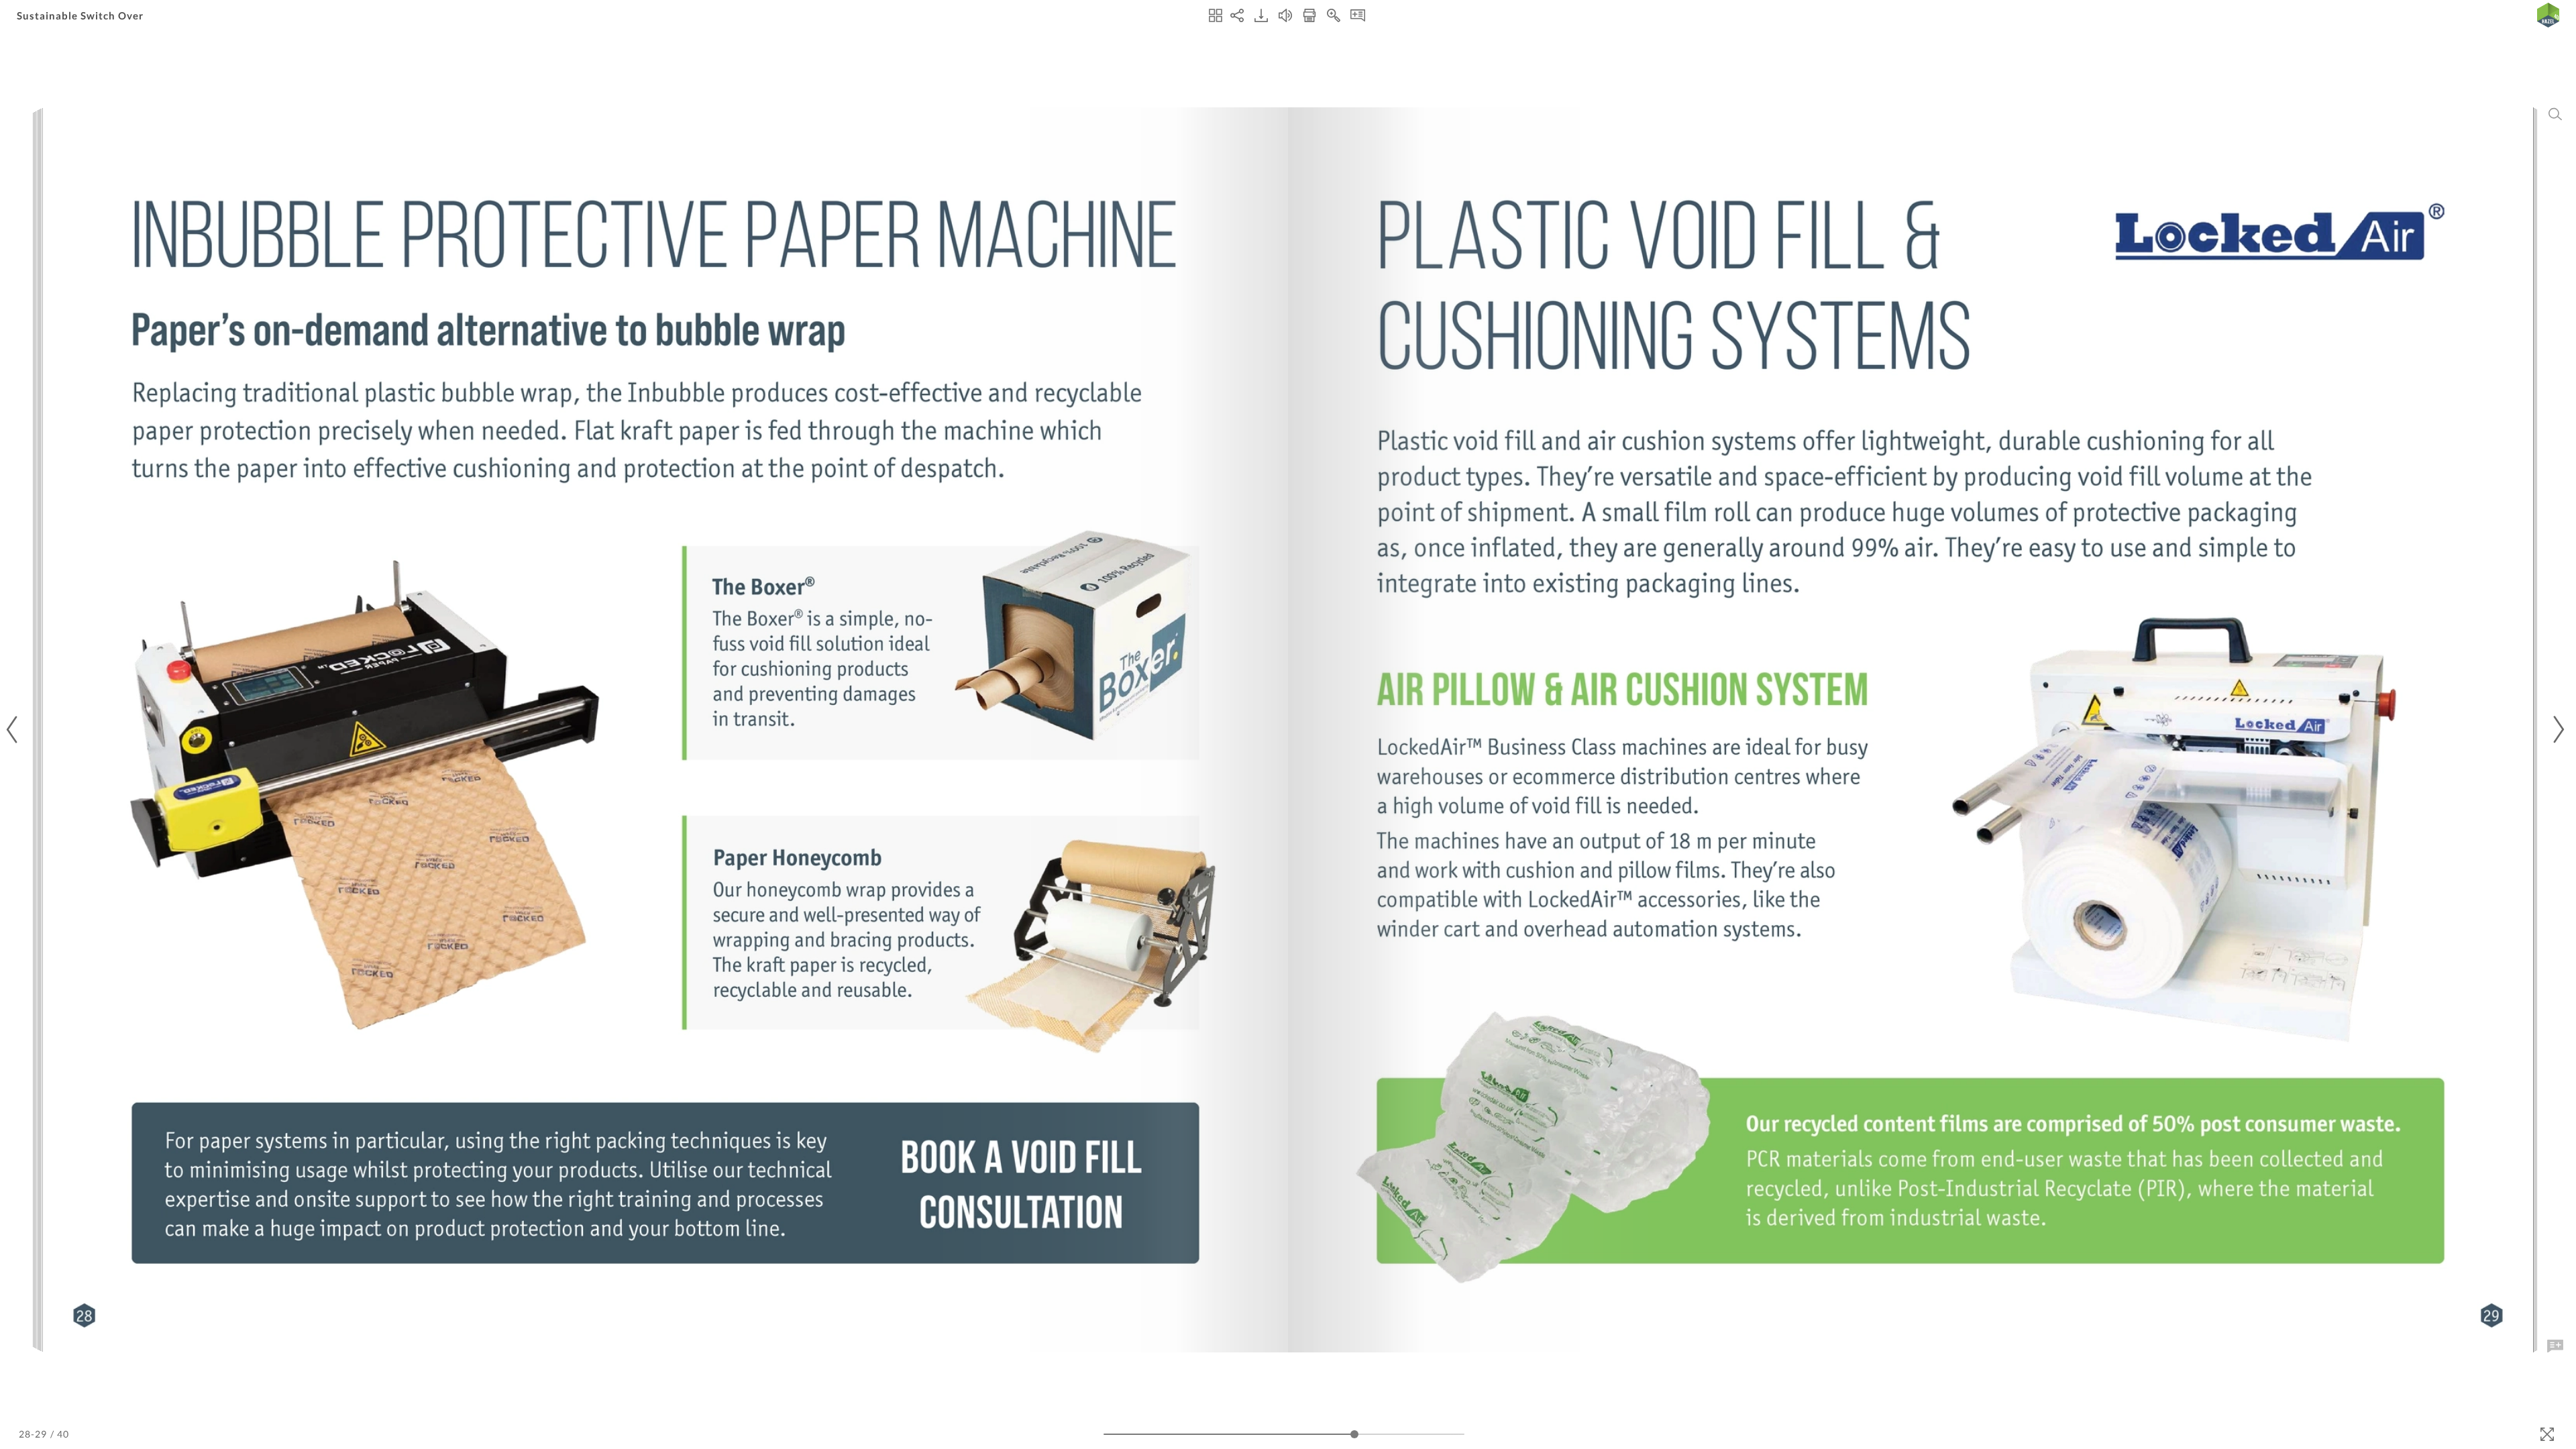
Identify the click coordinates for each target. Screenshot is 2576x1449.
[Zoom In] (1334, 15)
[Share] (1237, 15)
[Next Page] (2557, 730)
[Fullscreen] (2547, 1434)
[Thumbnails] (1216, 15)
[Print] (1309, 15)
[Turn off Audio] (1285, 15)
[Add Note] (2555, 1346)
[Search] (2555, 114)
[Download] (1261, 15)
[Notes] (1358, 15)
